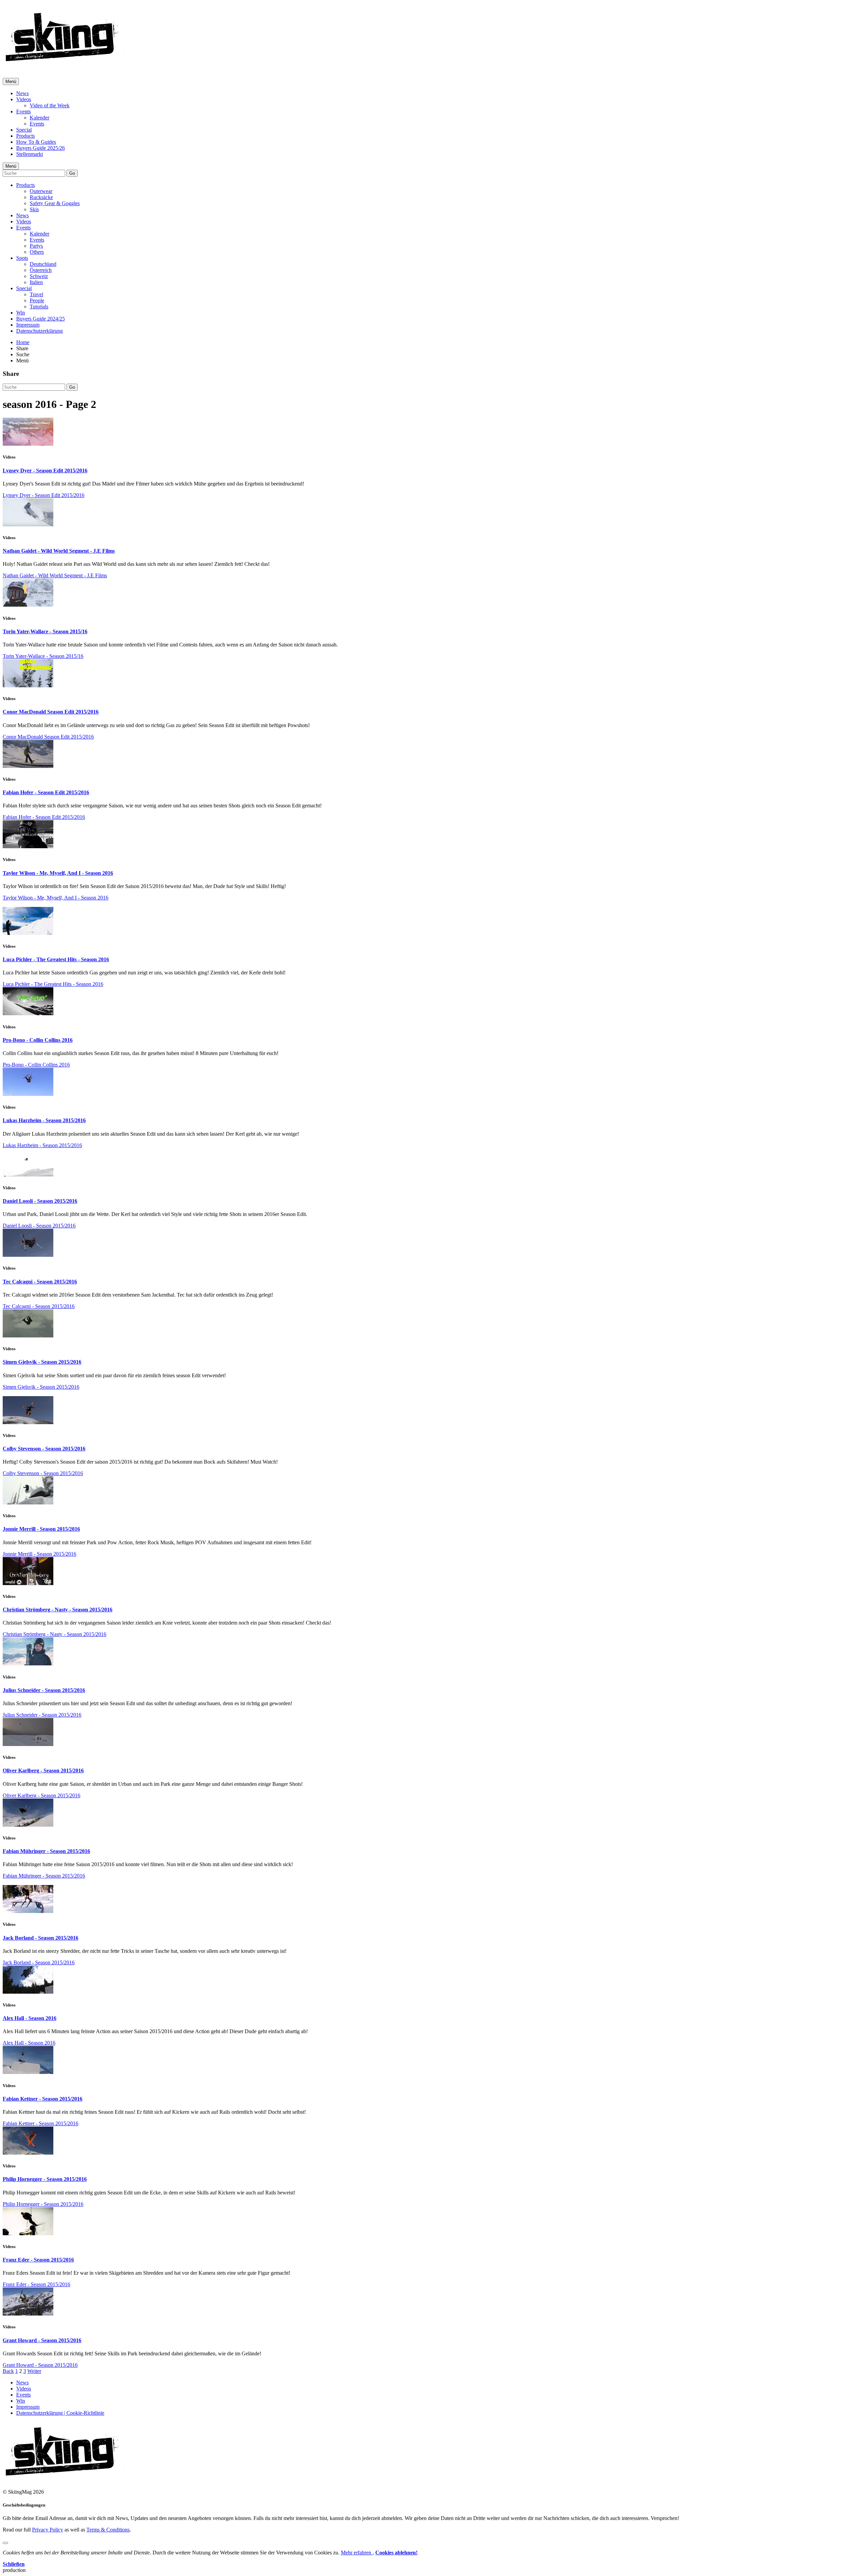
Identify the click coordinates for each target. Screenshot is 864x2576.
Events (23, 112)
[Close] (5, 2543)
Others (37, 252)
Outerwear (41, 191)
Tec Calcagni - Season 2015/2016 (40, 1282)
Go (72, 173)
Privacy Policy (48, 2530)
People (37, 300)
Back (8, 2371)
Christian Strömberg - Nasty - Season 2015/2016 (58, 1610)
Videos (24, 99)
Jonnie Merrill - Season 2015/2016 (41, 1529)
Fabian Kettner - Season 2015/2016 (43, 2099)
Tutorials (39, 307)
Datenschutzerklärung (39, 331)
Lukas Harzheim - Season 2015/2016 (44, 1120)
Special (24, 130)
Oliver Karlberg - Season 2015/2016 (43, 1770)
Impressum (28, 325)
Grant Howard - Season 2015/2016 (42, 2340)
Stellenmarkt (30, 154)
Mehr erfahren (357, 2553)
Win (21, 313)
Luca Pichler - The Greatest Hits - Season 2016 (56, 959)
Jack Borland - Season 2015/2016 (40, 1938)
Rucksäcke (41, 197)
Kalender (39, 118)
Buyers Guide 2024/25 (40, 319)
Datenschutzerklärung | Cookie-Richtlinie (60, 2413)
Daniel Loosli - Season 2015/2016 (40, 1201)
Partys (36, 246)
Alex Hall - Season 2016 (30, 2018)
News (22, 93)
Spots (22, 258)
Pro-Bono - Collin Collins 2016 (38, 1040)
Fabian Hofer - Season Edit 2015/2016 (46, 792)
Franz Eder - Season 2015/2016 (38, 2260)
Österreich (41, 270)
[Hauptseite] (64, 64)
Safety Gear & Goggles (55, 203)
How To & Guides (36, 142)
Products (25, 136)
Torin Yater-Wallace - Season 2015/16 (45, 631)
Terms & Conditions (108, 2530)
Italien (36, 282)
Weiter (34, 2371)
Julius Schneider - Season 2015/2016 (44, 1690)
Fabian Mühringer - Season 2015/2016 (46, 1851)
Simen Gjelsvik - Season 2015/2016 (42, 1362)
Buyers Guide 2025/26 (40, 148)
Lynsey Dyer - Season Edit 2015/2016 (45, 470)
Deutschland (43, 264)
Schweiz (39, 276)
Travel (36, 294)
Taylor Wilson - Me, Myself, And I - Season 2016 (58, 873)
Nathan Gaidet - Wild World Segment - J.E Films (59, 551)
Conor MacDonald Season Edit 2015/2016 (51, 712)
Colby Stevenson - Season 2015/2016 (44, 1449)
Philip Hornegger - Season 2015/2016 (45, 2179)
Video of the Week (50, 105)
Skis (34, 209)
